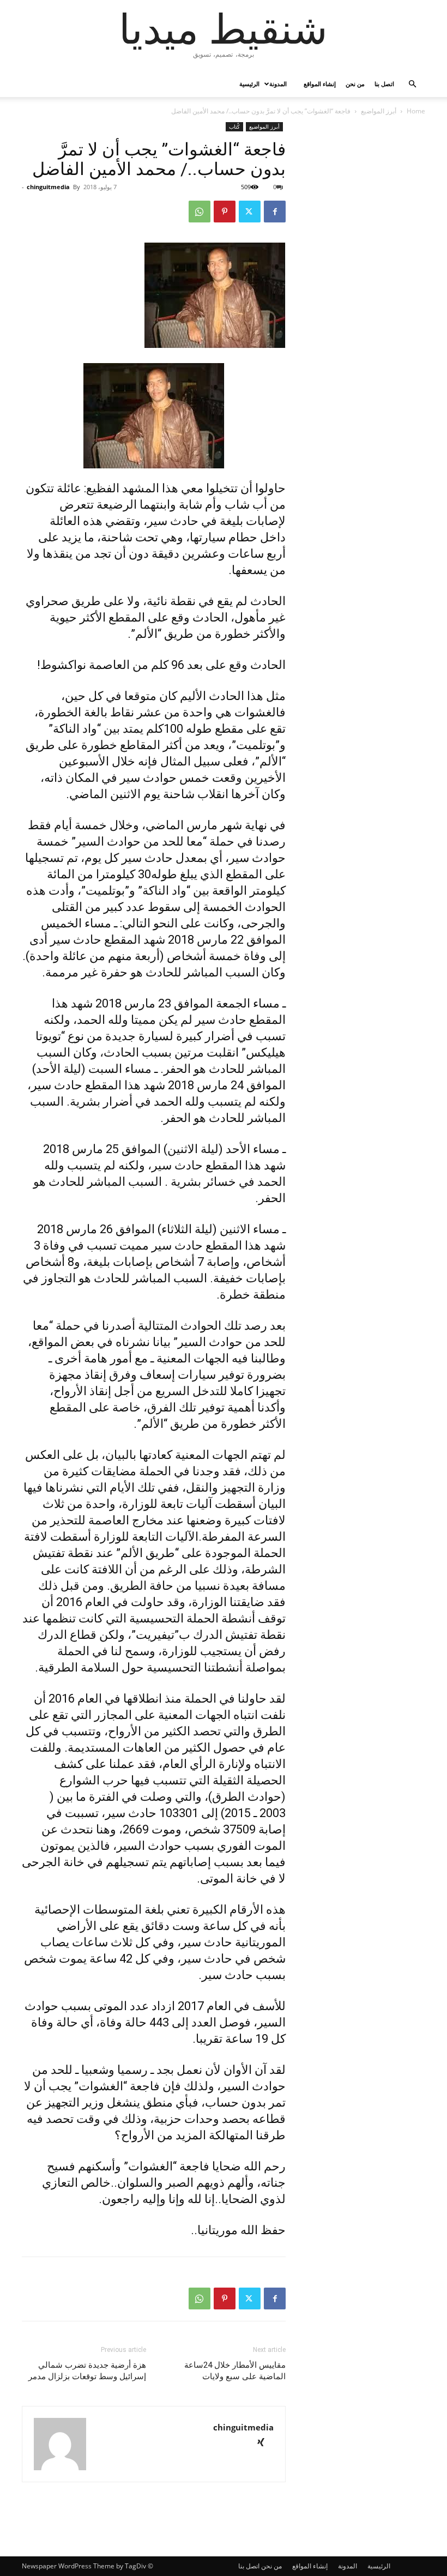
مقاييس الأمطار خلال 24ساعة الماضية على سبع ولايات (235, 2371)
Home (416, 111)
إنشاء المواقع (320, 84)
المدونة (278, 84)
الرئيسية (249, 84)
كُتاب (234, 126)
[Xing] (265, 2443)
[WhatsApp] (200, 212)
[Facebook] (275, 212)
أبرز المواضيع (379, 111)
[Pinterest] (225, 212)
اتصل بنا (384, 84)
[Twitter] (250, 212)
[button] (412, 84)
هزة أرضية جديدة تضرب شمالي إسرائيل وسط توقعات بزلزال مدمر (87, 2371)
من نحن (355, 84)
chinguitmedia (48, 187)
